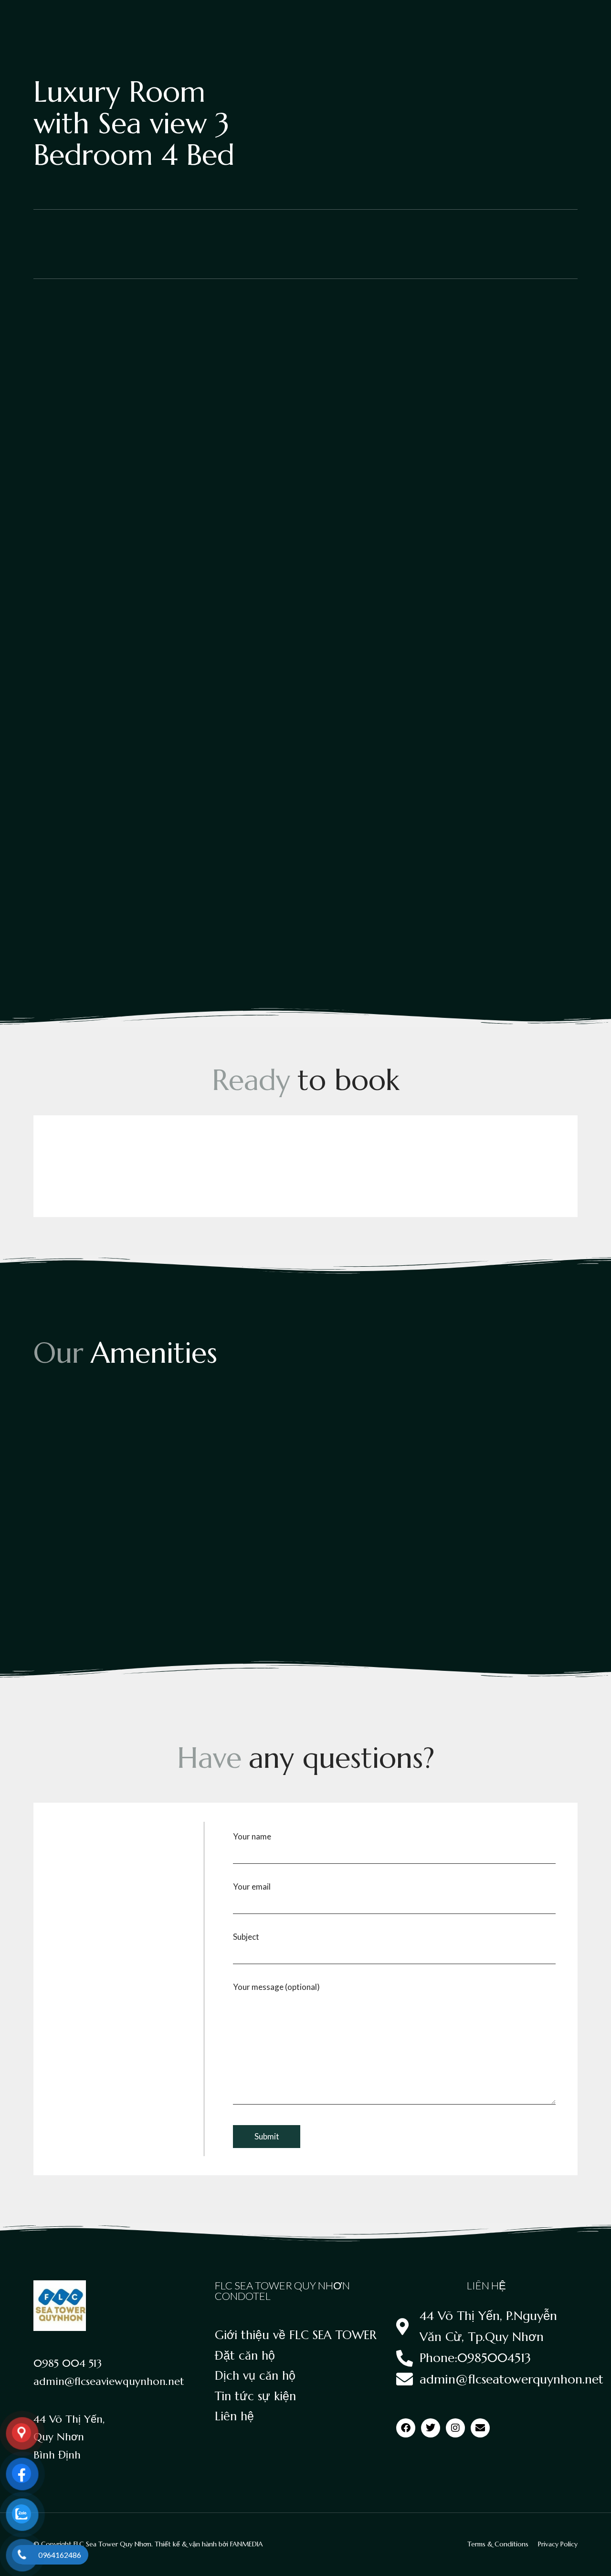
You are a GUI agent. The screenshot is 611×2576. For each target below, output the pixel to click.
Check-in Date (80, 1170)
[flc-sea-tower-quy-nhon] (493, 509)
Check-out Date (184, 1170)
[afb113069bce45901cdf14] (305, 772)
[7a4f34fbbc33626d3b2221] (493, 378)
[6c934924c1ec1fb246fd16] (305, 378)
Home (42, 18)
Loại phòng (131, 18)
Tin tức (525, 19)
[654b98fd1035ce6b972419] (305, 509)
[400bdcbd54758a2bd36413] (118, 509)
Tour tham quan (187, 18)
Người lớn (270, 1170)
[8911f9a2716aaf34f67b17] (118, 641)
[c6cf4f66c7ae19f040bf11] (118, 903)
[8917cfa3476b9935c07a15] (305, 641)
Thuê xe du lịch (475, 19)
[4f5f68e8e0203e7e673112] (118, 378)
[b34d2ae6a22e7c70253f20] (493, 772)
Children (369, 1170)
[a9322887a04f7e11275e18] (118, 772)
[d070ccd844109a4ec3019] (305, 903)
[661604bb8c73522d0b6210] (493, 641)
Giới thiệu (83, 18)
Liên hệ (563, 19)
